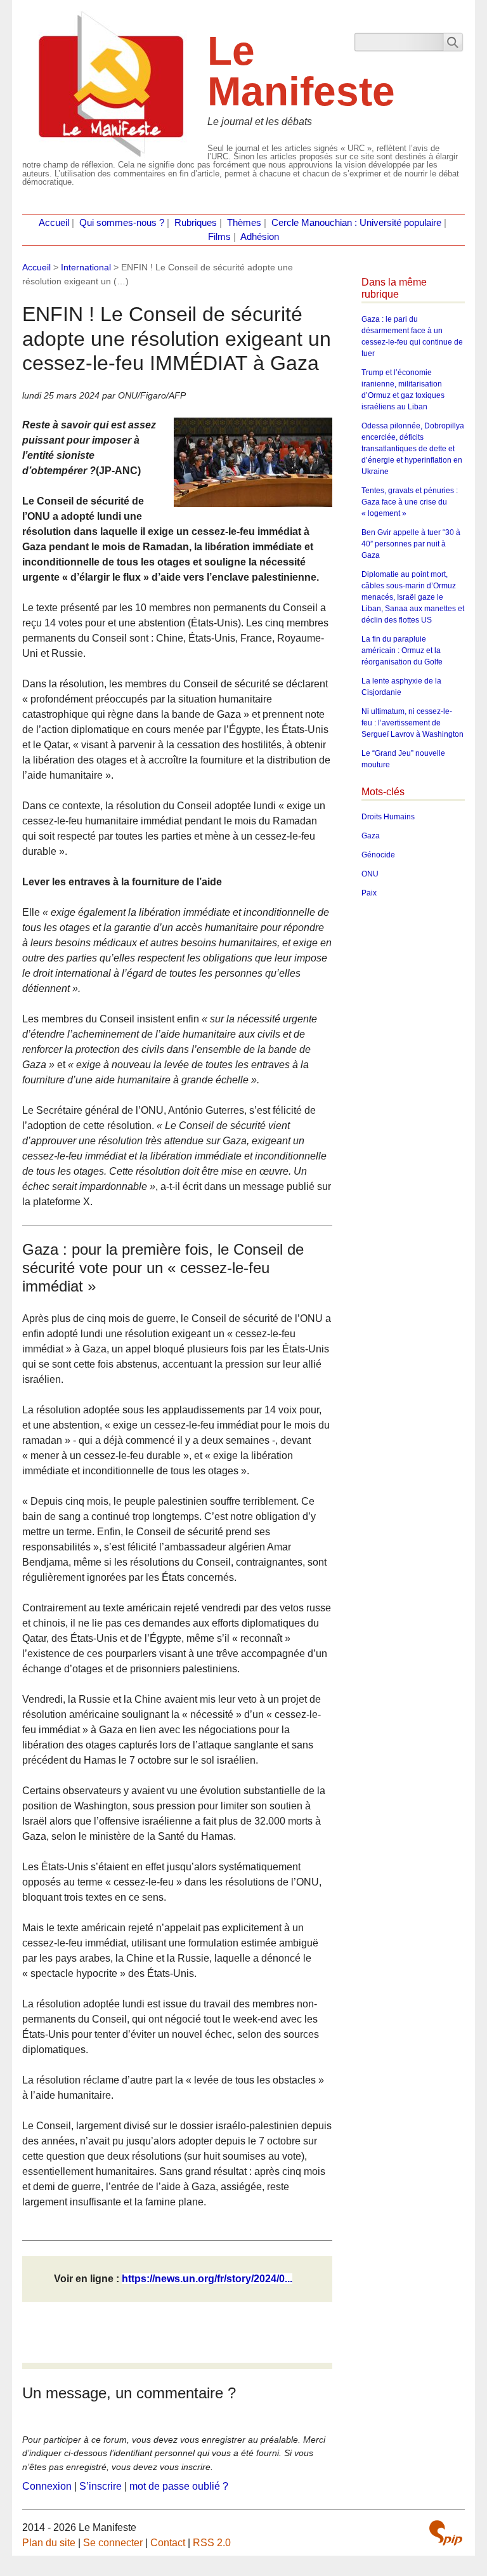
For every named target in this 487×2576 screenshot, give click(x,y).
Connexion (47, 2486)
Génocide (378, 855)
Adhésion (260, 237)
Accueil (54, 223)
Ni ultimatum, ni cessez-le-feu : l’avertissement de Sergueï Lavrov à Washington (412, 723)
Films (219, 237)
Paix (369, 893)
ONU (370, 874)
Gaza (371, 836)
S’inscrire (101, 2486)
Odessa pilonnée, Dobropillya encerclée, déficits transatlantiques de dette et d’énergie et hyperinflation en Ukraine (413, 449)
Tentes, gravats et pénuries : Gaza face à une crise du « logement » (410, 502)
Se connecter (113, 2543)
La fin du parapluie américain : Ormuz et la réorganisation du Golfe (402, 651)
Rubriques (196, 223)
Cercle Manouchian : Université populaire (356, 223)
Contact (168, 2543)
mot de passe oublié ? (179, 2486)
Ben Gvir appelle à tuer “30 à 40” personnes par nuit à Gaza (411, 544)
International (86, 267)
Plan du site (49, 2543)
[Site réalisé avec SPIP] (446, 2533)
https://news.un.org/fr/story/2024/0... (207, 2279)
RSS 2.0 (212, 2543)
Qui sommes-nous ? (122, 223)
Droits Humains (388, 817)
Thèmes (244, 223)
